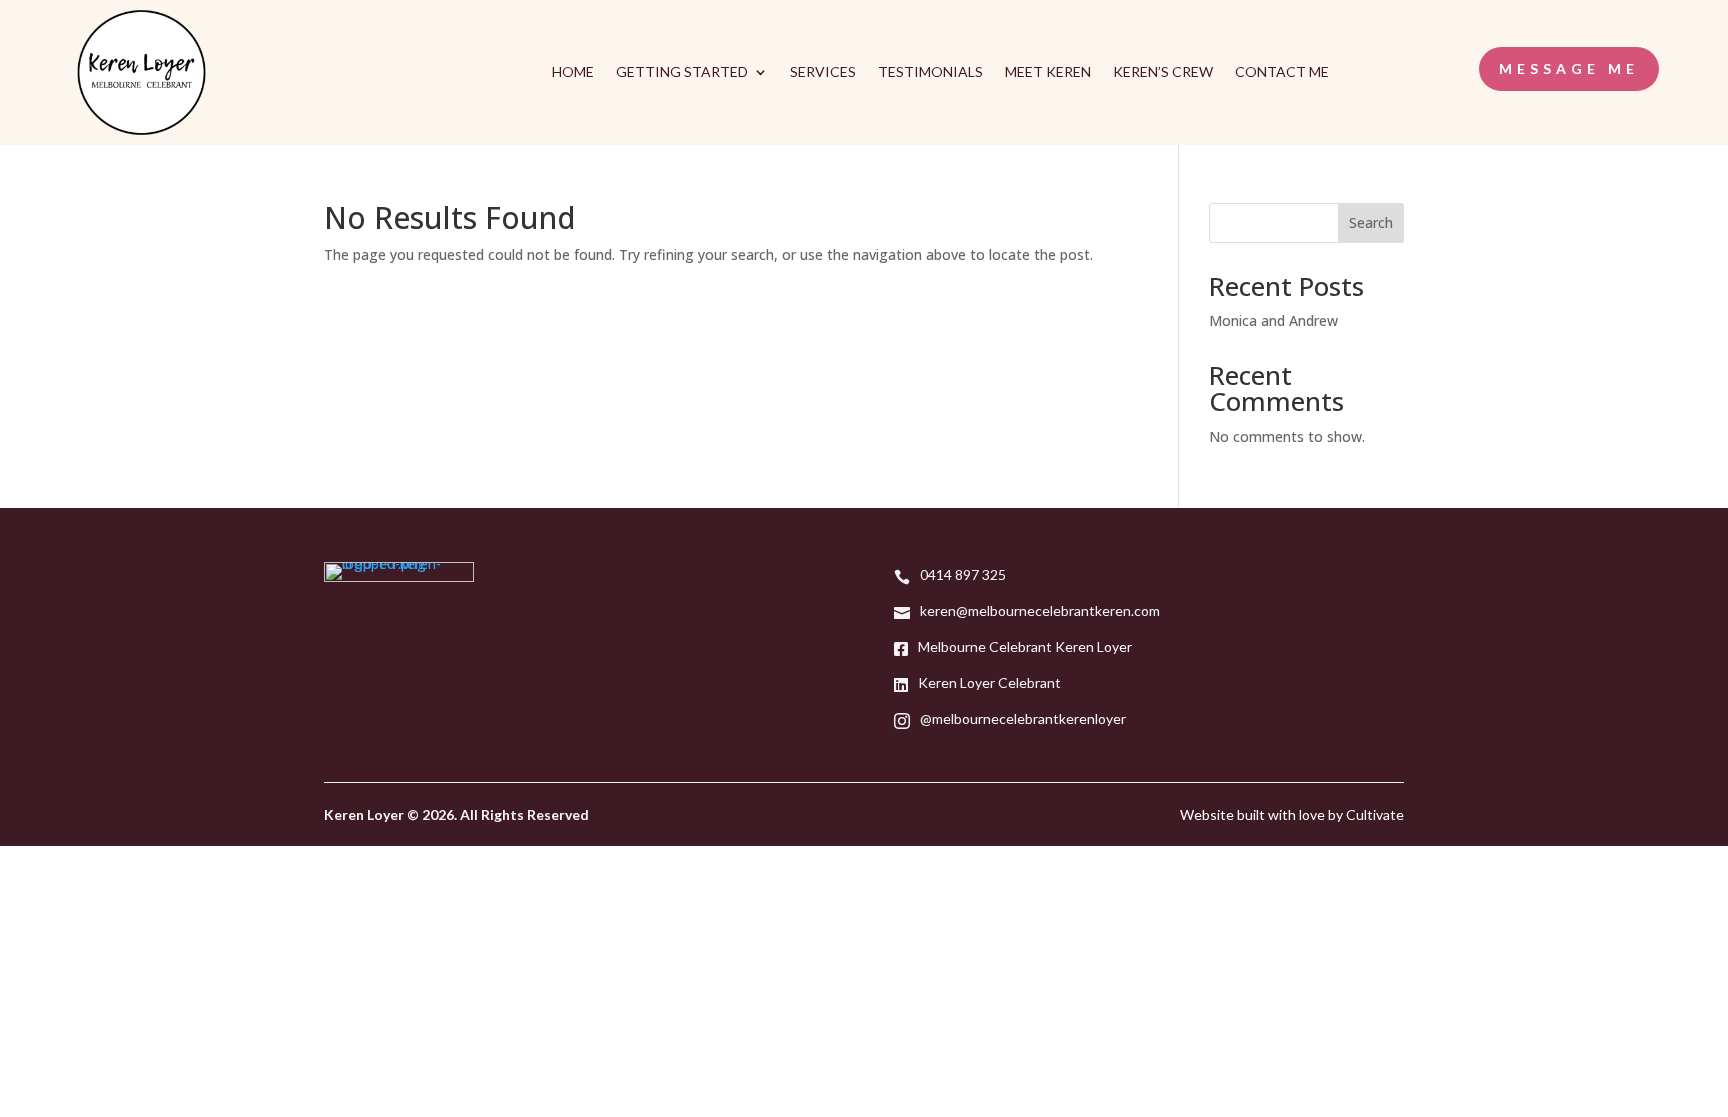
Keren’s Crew (1163, 72)
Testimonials (930, 72)
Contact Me (1282, 72)
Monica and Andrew (1273, 320)
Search (1371, 222)
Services (823, 72)
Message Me (1569, 68)
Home (573, 72)
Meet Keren (1048, 72)
